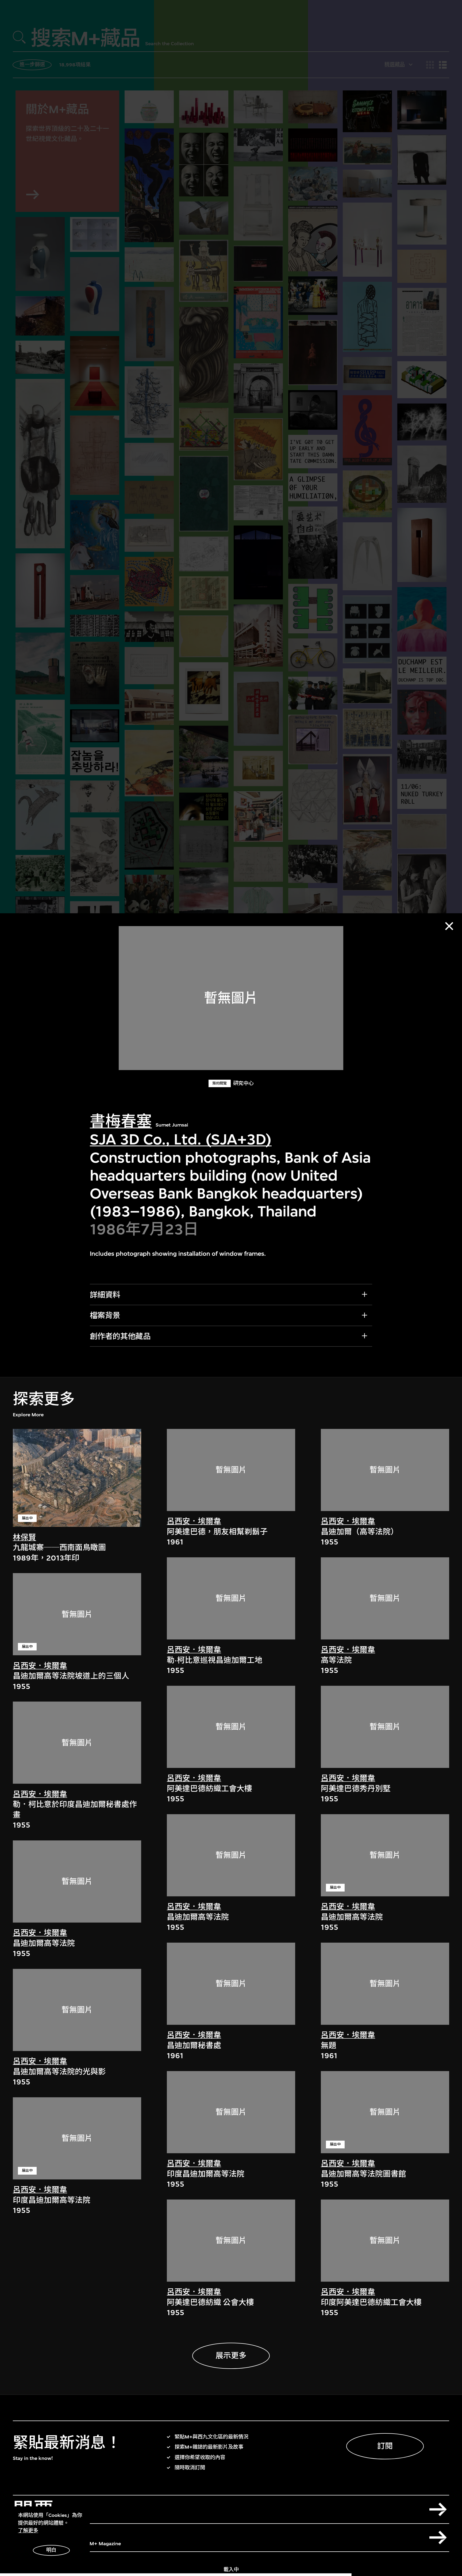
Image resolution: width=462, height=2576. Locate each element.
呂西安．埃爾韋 (40, 1666)
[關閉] (449, 926)
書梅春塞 (121, 1121)
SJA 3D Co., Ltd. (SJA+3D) (181, 1139)
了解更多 (28, 2531)
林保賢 (24, 1537)
